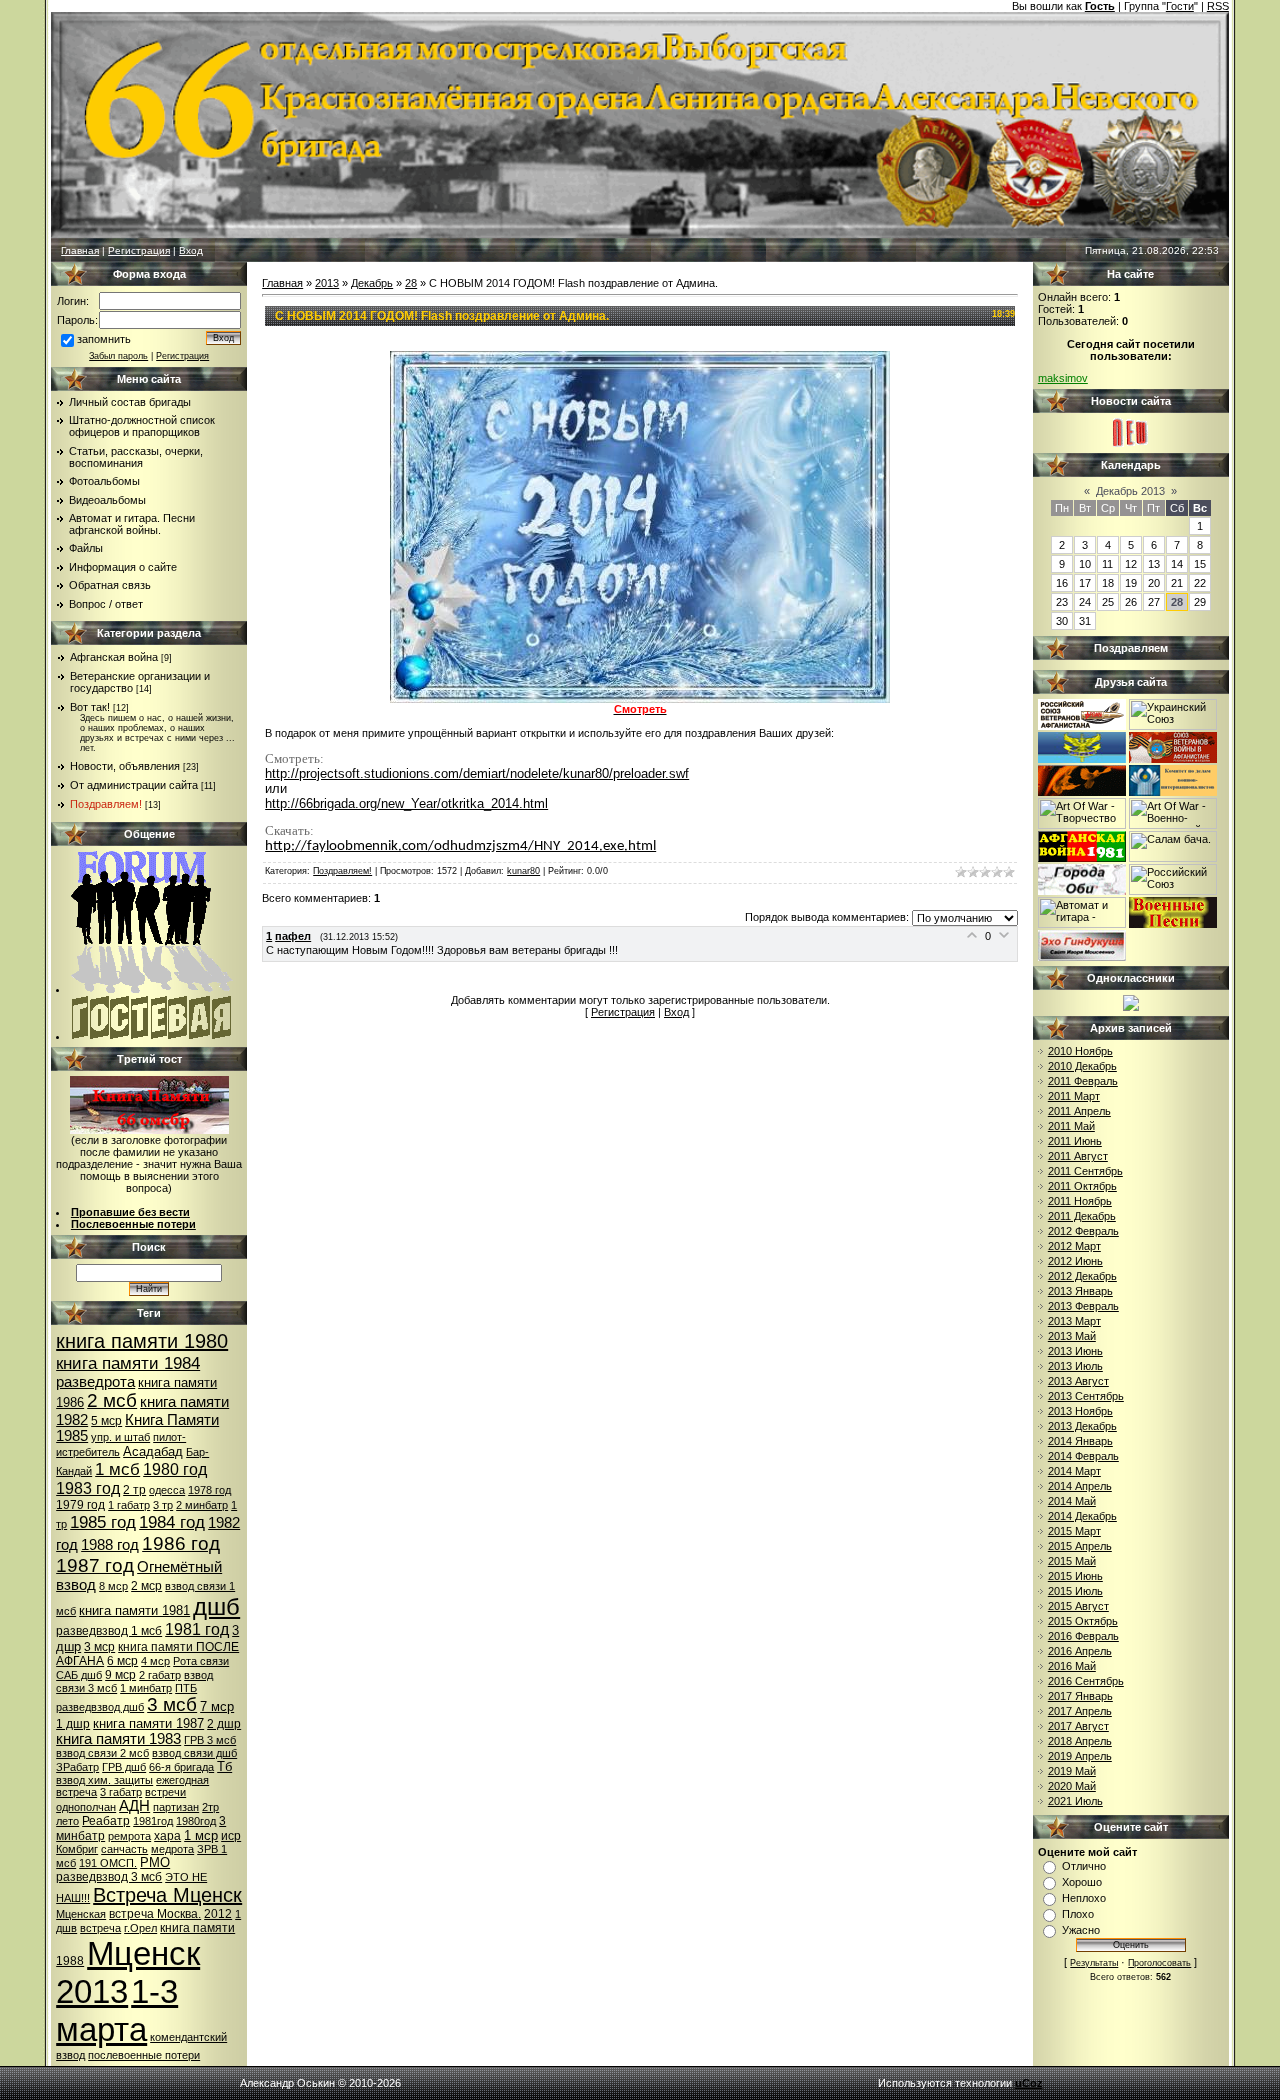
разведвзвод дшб (100, 1707)
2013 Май (1072, 1336)
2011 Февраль (1083, 1081)
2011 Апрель (1079, 1111)
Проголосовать (1159, 1963)
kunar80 (523, 871)
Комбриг (77, 1849)
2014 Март (1074, 1471)
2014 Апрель (1080, 1486)
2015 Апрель (1080, 1546)
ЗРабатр (77, 1767)
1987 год (95, 1565)
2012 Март (1074, 1246)
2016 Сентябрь (1086, 1681)
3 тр (163, 1505)
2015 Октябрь (1083, 1621)
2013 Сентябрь (1086, 1396)
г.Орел (140, 1928)
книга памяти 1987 (148, 1723)
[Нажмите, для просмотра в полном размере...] (640, 699)
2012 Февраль (1083, 1231)
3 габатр (121, 1792)
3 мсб (172, 1704)
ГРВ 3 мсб (210, 1740)
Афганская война (114, 657)
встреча (100, 1928)
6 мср (122, 1661)
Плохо (1078, 1914)
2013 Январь (1080, 1291)
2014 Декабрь (1082, 1516)
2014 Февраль (1083, 1456)
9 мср (120, 1675)
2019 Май (1072, 1771)
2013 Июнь (1075, 1351)
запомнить (104, 339)
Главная (80, 250)
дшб (216, 1606)
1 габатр (129, 1505)
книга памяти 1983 (118, 1739)
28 (411, 283)
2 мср (146, 1586)
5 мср (106, 1421)
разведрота (95, 1382)
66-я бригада (181, 1767)
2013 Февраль (1083, 1306)
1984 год (172, 1522)
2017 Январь (1080, 1696)
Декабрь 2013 (1130, 491)
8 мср (113, 1586)
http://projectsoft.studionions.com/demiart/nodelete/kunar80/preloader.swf (477, 773)
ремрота (129, 1836)
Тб (224, 1766)
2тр (210, 1807)
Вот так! (90, 707)
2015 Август (1078, 1606)
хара (167, 1836)
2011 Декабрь (1082, 1216)
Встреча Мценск (167, 1895)
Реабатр (106, 1821)
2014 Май (1072, 1501)
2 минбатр (202, 1505)
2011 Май (1071, 1126)
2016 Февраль (1083, 1636)
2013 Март (1074, 1321)
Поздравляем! (106, 804)
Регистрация (139, 250)
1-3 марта (117, 2010)
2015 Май (1072, 1561)
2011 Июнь (1075, 1141)
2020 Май (1072, 1786)
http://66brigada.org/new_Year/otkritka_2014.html (406, 803)
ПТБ (186, 1688)
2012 (218, 1914)
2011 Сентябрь (1085, 1171)
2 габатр (160, 1675)
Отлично (1084, 1866)
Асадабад (153, 1451)
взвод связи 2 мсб (102, 1753)
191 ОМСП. (108, 1863)
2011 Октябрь (1082, 1186)
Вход (191, 250)
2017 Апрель (1080, 1711)
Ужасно (1081, 1930)
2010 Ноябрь (1080, 1051)
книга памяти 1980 (142, 1341)
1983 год (88, 1488)
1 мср (201, 1835)
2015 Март (1074, 1531)
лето (67, 1821)
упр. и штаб (120, 1437)
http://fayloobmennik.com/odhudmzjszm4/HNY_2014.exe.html (460, 846)
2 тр (134, 1490)
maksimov (1063, 378)
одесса (167, 1490)
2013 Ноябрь (1080, 1411)
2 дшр (224, 1724)
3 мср (99, 1647)
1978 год (209, 1490)
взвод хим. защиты (104, 1780)
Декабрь (372, 283)
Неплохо (1084, 1898)
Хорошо (1082, 1882)
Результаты (1094, 1963)
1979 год (80, 1505)
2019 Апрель (1080, 1756)
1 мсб (117, 1469)
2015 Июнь (1075, 1576)
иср (231, 1836)
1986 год (181, 1543)
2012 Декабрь (1082, 1276)
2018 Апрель (1080, 1741)
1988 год (110, 1545)
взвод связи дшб (194, 1753)
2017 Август (1078, 1726)
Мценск (143, 1953)
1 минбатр (146, 1688)
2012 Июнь (1075, 1261)
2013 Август (1078, 1381)
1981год (153, 1821)
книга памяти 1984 (128, 1363)
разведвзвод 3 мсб (109, 1877)
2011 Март (1074, 1096)
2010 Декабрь (1082, 1066)
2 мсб (112, 1400)
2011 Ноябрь (1080, 1201)
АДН (134, 1806)
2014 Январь (1080, 1441)
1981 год (197, 1629)
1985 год (103, 1522)
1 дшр (73, 1724)
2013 (92, 1991)
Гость (1100, 6)
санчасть (124, 1849)
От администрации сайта (134, 785)
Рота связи (201, 1661)
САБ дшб (79, 1675)
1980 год (175, 1469)
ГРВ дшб (124, 1767)
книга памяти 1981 (134, 1610)
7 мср (217, 1706)
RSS (1218, 6)
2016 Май (1072, 1666)
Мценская (81, 1914)
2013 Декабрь (1082, 1426)
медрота (172, 1849)
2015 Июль (1075, 1591)
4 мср (155, 1661)
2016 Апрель (1080, 1651)
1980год (196, 1821)
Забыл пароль (118, 356)
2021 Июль (1075, 1801)
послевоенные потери (144, 2055)
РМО (155, 1862)
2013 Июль (1075, 1366)
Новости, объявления (125, 766)
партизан (176, 1807)
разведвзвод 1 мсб (109, 1631)
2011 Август (1078, 1156)
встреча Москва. (155, 1914)
